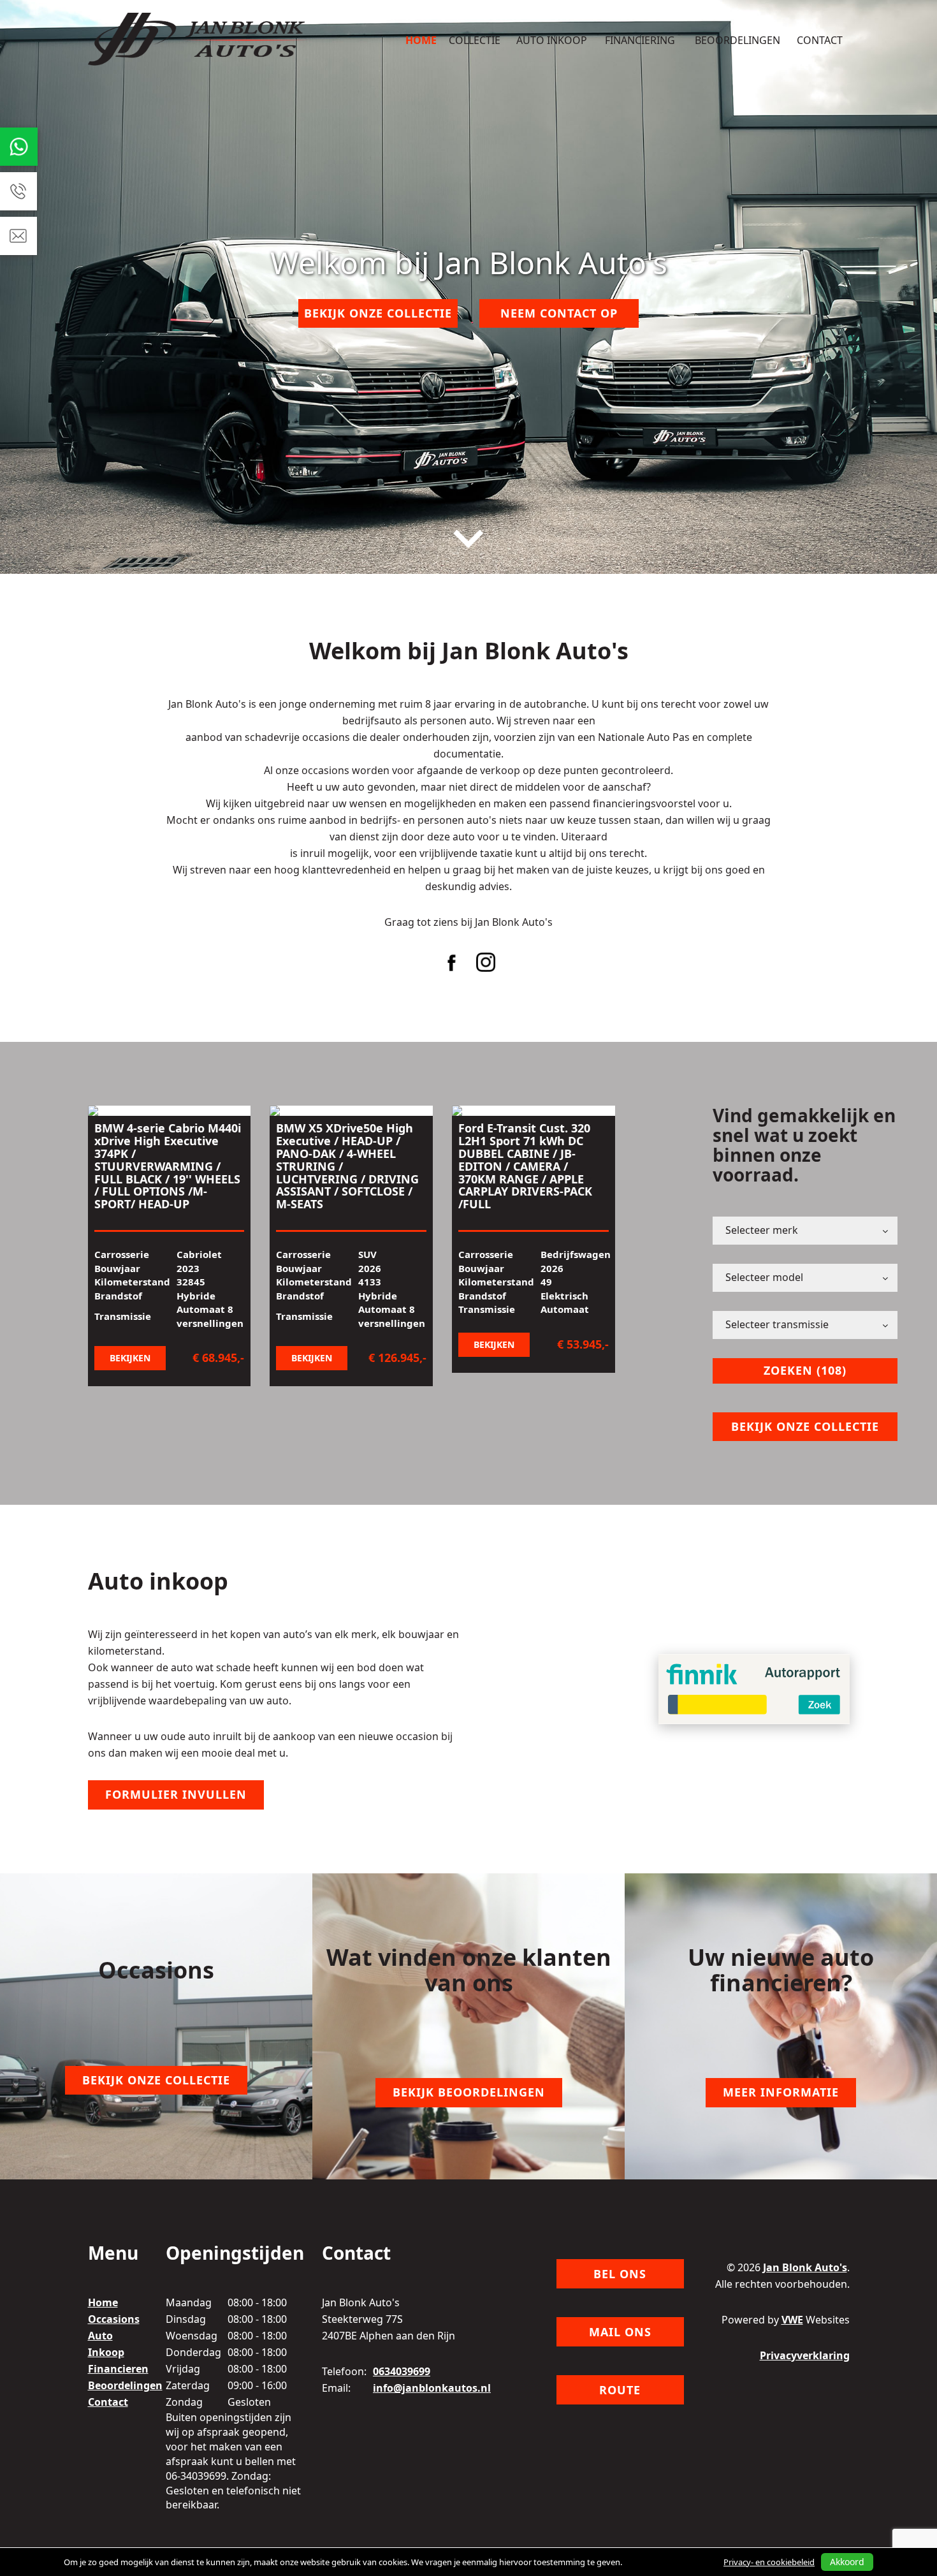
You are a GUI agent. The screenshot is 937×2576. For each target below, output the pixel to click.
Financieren (118, 2369)
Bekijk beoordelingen (469, 2092)
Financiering (640, 40)
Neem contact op (559, 313)
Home (421, 40)
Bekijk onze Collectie (378, 313)
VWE (792, 2320)
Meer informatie (781, 2092)
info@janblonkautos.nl (432, 2388)
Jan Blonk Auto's (805, 2267)
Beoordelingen (737, 40)
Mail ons (620, 2332)
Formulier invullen (176, 1794)
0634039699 (402, 2371)
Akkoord (847, 2562)
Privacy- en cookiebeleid (769, 2562)
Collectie (475, 40)
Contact (820, 40)
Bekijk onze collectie (805, 1426)
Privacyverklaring (805, 2355)
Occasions (114, 2319)
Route (620, 2390)
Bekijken (130, 1358)
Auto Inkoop (552, 40)
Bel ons (620, 2274)
